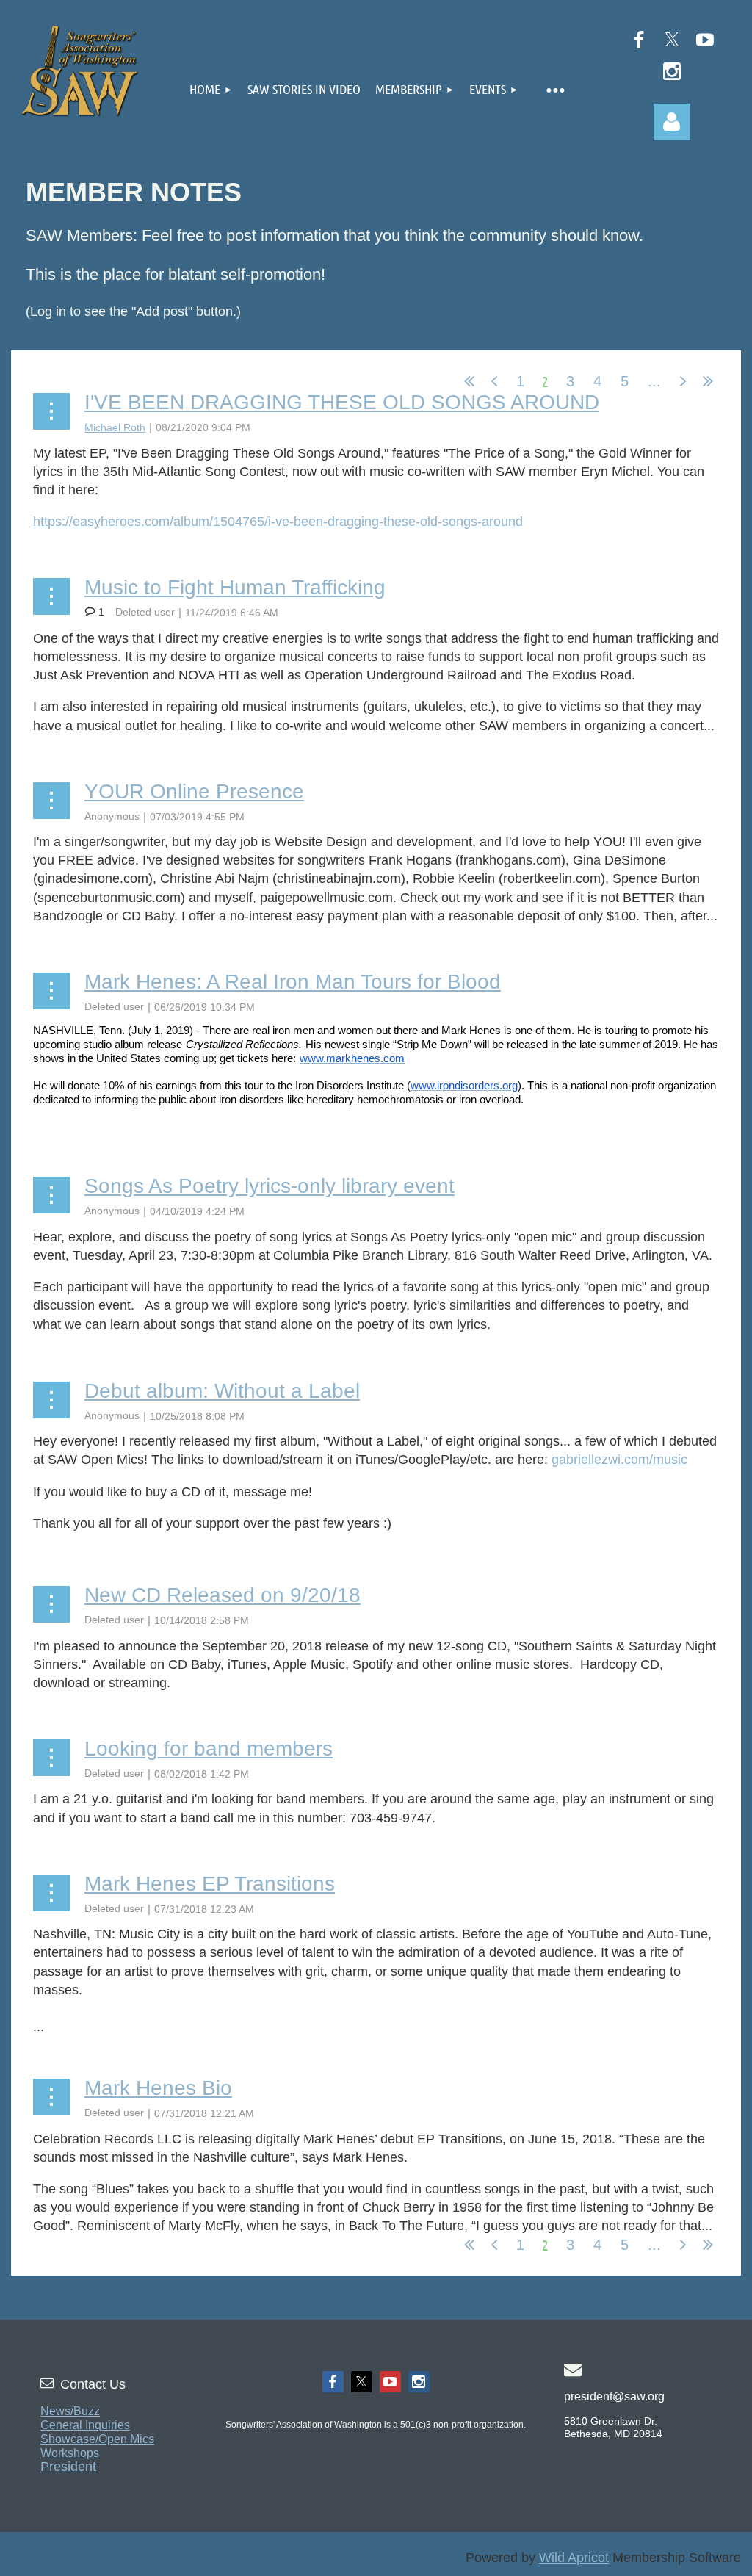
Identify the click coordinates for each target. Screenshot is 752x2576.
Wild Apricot (574, 2558)
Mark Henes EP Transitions (210, 1884)
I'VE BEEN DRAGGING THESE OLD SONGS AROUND (342, 402)
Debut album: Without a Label (222, 1391)
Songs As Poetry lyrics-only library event (270, 1186)
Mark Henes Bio (158, 2088)
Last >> (708, 381)
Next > (683, 381)
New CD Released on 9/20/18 (223, 1595)
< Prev (494, 381)
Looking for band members (209, 1749)
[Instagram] (672, 71)
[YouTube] (705, 40)
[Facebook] (639, 40)
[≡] (555, 87)
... (654, 381)
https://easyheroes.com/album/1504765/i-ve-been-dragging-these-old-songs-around (278, 522)
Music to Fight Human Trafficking (235, 587)
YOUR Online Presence (194, 791)
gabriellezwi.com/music (619, 1460)
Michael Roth (115, 427)
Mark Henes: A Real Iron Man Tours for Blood (293, 982)
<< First (469, 381)
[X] (672, 40)
